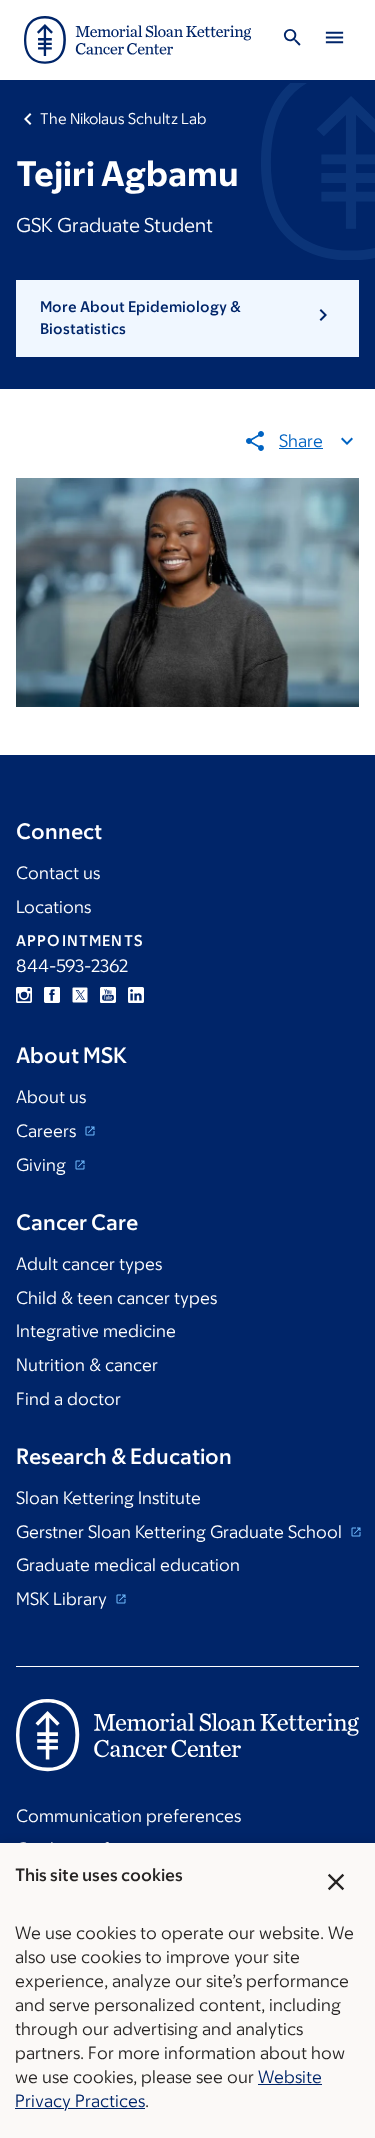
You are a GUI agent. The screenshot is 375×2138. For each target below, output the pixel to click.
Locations (53, 907)
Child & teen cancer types (116, 1298)
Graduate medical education (128, 1565)
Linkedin (136, 995)
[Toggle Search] (292, 40)
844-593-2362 (72, 966)
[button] (187, 318)
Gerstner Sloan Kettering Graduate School (181, 1532)
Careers (48, 1131)
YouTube (108, 995)
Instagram (24, 995)
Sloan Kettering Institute (108, 1498)
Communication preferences (128, 1816)
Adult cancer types (89, 1264)
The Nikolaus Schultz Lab (123, 118)
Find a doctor (68, 1399)
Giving (43, 1165)
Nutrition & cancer (87, 1365)
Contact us (58, 873)
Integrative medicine (96, 1331)
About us (51, 1097)
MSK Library (63, 1599)
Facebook (52, 995)
